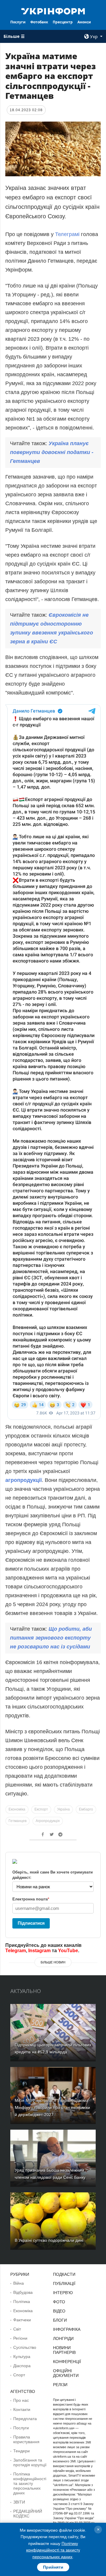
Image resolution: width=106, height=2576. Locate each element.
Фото (59, 2302)
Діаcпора (22, 2366)
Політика (22, 2302)
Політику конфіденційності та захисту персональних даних (53, 2550)
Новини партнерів (64, 2350)
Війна (19, 2283)
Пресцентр (63, 22)
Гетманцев (18, 1821)
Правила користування (26, 2439)
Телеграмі (68, 234)
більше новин (53, 1962)
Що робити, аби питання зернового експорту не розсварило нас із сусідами (51, 1638)
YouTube (68, 1951)
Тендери (21, 2451)
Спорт (19, 2375)
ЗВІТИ (19, 2502)
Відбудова (23, 2292)
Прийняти (53, 2567)
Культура (22, 2357)
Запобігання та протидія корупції (30, 2462)
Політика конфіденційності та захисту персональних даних (30, 2483)
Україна (63, 1809)
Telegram (16, 1951)
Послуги (18, 22)
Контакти (22, 2409)
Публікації (64, 2283)
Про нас (21, 2400)
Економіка (17, 1809)
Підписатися (31, 1923)
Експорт (41, 1809)
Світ (17, 2329)
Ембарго (86, 1809)
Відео (59, 2311)
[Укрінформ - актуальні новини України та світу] (53, 11)
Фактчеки (22, 2320)
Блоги (60, 2320)
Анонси (84, 22)
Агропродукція (48, 1821)
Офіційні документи (66, 2373)
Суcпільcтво (25, 2347)
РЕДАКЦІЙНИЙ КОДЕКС (28, 2514)
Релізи (60, 2385)
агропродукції (24, 1480)
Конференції (67, 2362)
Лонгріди (63, 2338)
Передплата (25, 2419)
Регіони (20, 2338)
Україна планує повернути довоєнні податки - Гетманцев (52, 452)
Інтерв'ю (63, 2293)
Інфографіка (67, 2329)
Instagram (39, 1951)
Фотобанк (39, 22)
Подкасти (64, 2274)
